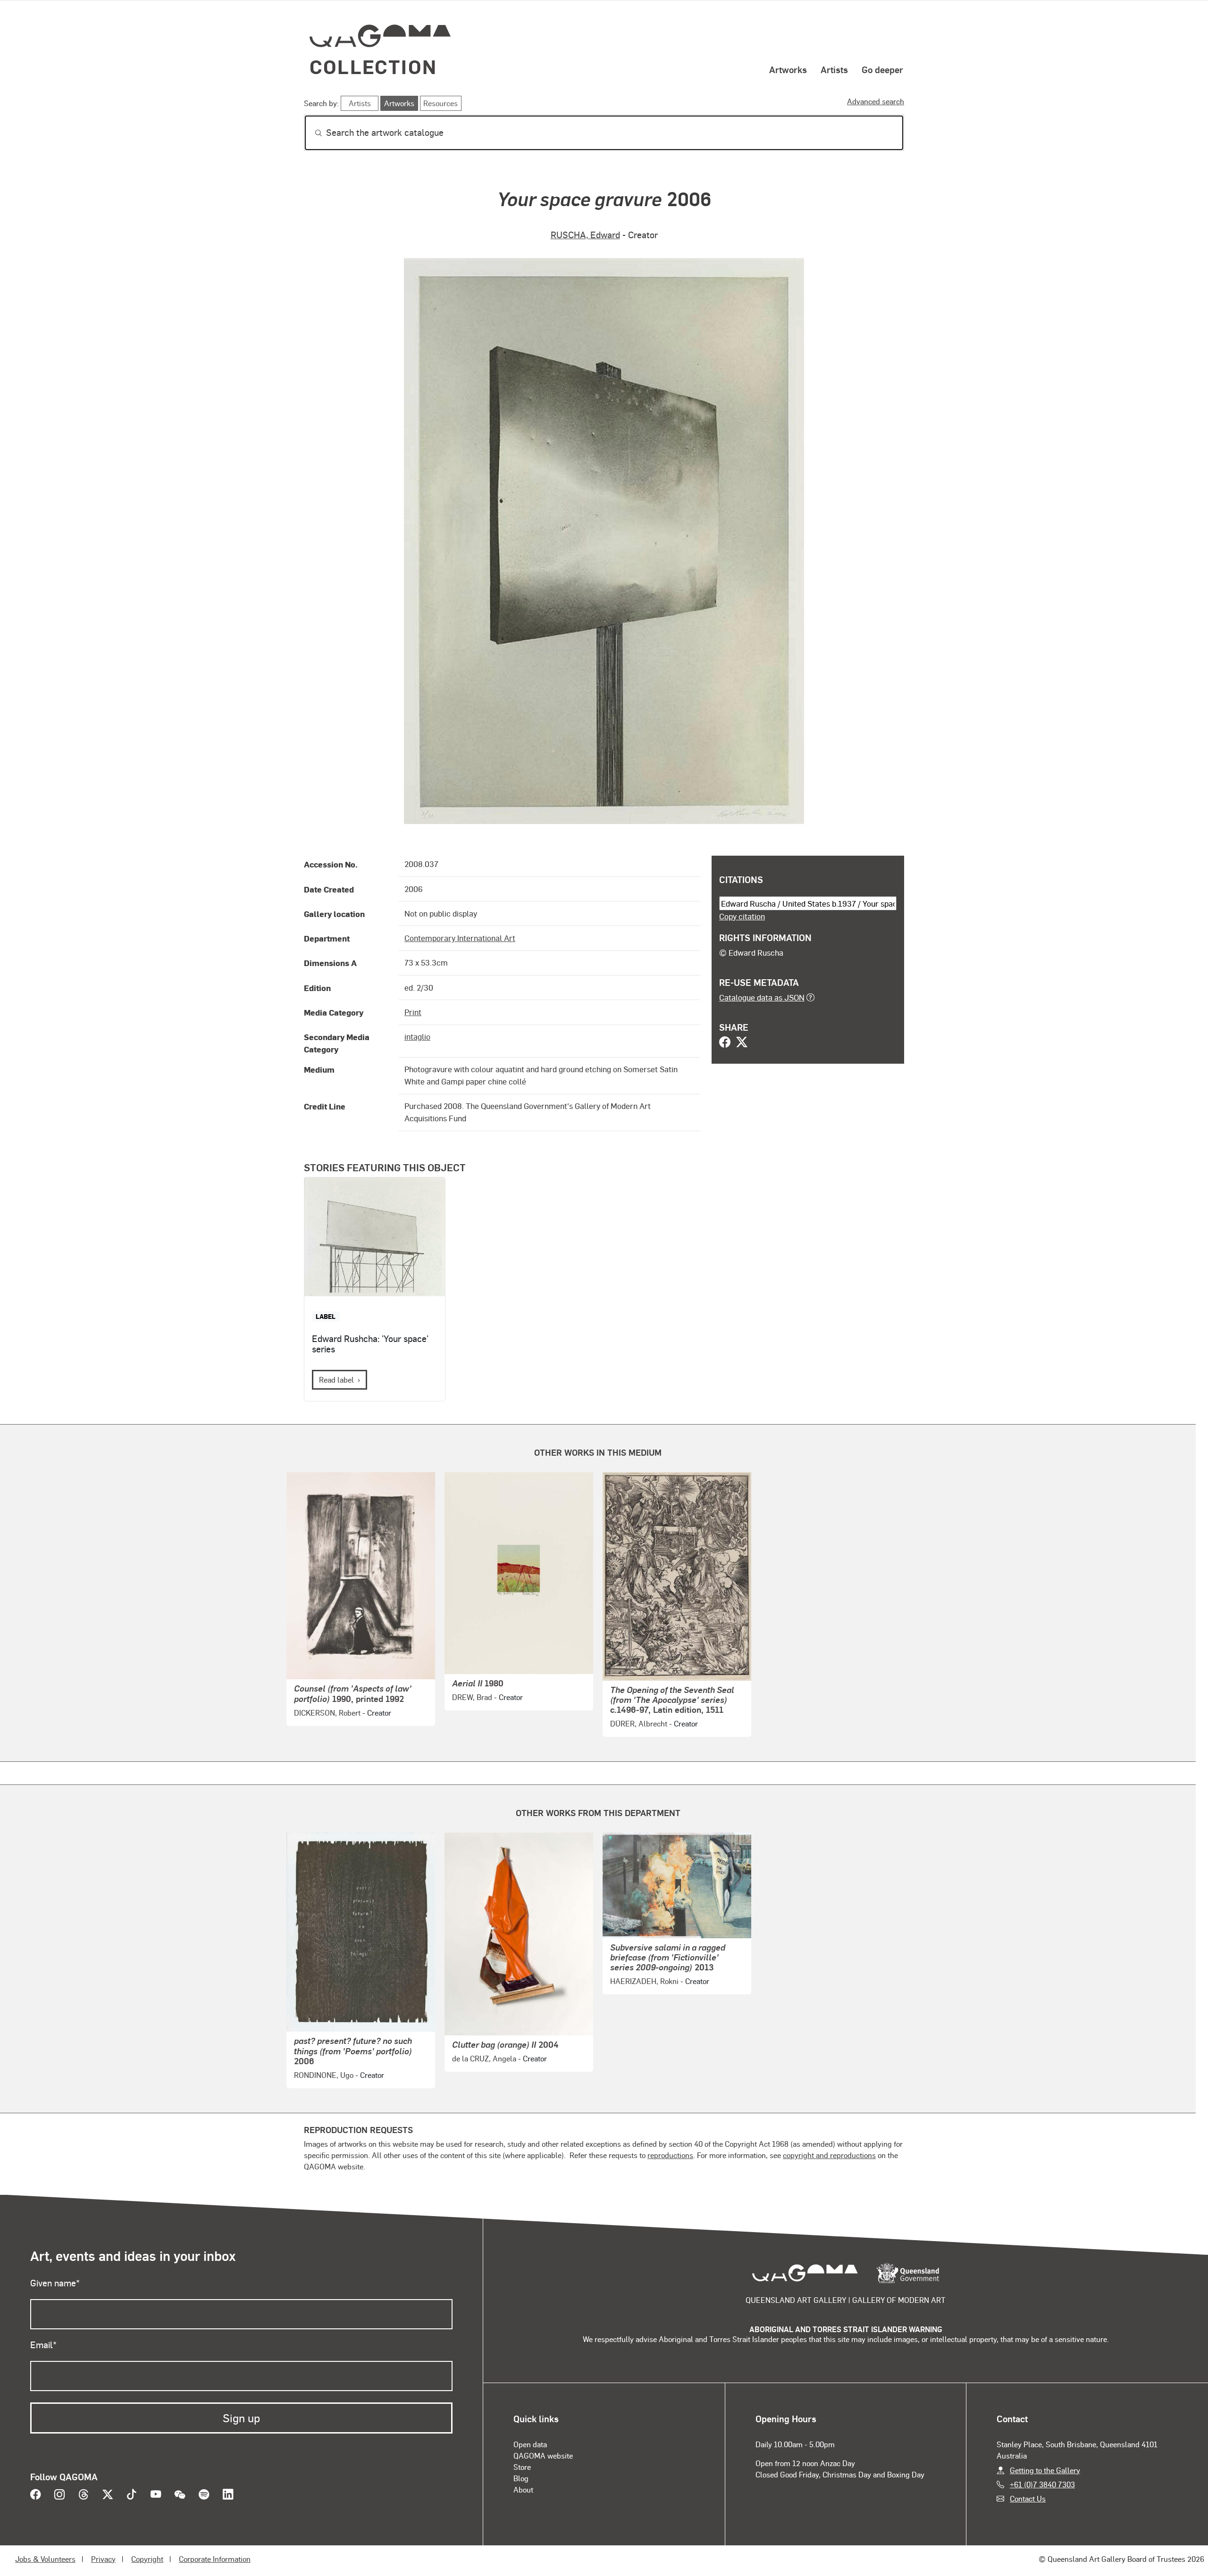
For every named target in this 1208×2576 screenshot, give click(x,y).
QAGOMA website (543, 2455)
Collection (373, 66)
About (523, 2489)
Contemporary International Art (460, 938)
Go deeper (882, 69)
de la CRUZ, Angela (484, 2058)
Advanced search (876, 101)
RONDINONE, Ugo (324, 2075)
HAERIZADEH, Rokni (644, 1981)
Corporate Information (215, 2559)
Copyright (147, 2559)
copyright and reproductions (829, 2155)
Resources (440, 103)
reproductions (670, 2155)
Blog (521, 2478)
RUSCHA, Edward (585, 235)
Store (522, 2467)
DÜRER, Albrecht (639, 1723)
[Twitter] (742, 1043)
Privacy (103, 2559)
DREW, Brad (472, 1697)
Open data (530, 2444)
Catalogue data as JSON (762, 997)
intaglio (417, 1036)
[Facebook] (725, 1043)
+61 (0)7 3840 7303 (1042, 2484)
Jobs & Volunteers (45, 2559)
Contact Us (1028, 2498)
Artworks (788, 69)
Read (336, 1380)
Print (413, 1012)
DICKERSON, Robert (327, 1713)
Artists (834, 69)
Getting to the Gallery (1045, 2470)
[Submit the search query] (311, 133)
